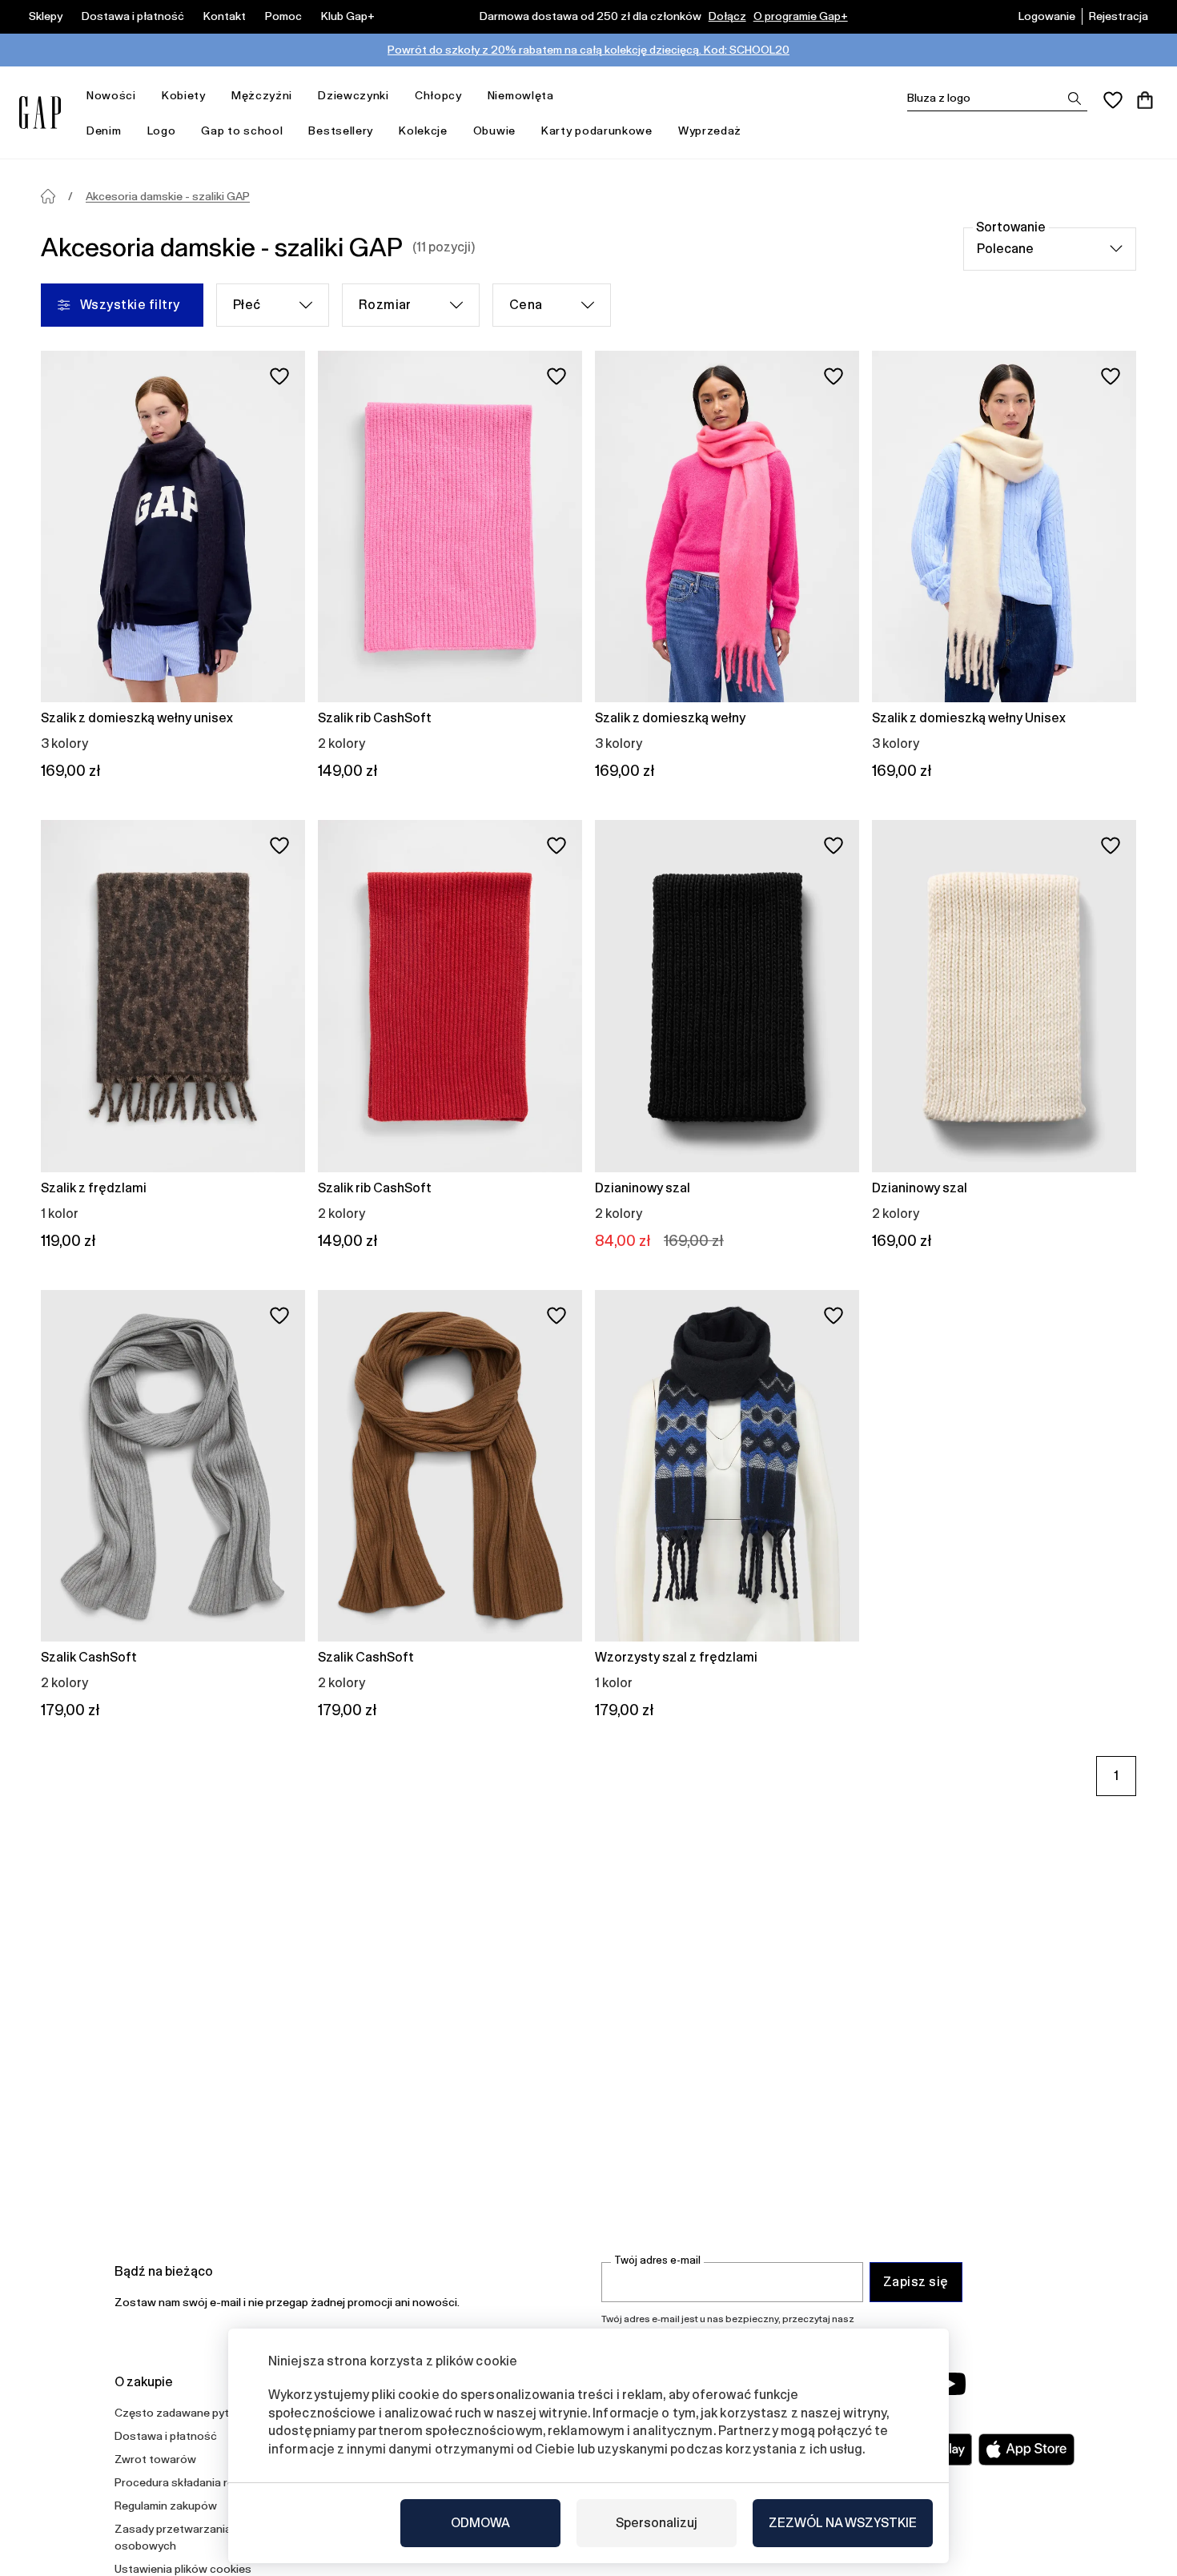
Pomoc (283, 16)
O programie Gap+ (801, 16)
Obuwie (494, 131)
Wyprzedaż (710, 131)
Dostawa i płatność (133, 16)
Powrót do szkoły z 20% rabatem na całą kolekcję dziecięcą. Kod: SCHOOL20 (588, 50)
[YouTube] (950, 2384)
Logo (162, 131)
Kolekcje (423, 131)
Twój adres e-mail (657, 2260)
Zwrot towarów (155, 2459)
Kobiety (184, 95)
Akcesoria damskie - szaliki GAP (168, 196)
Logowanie (1047, 16)
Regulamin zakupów (166, 2506)
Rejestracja (1119, 16)
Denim (104, 131)
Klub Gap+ (348, 16)
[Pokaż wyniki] (1075, 98)
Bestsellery (341, 131)
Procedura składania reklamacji (195, 2482)
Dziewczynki (354, 95)
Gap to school (242, 131)
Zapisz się (916, 2282)
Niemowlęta (521, 95)
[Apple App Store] (1026, 2449)
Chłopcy (438, 95)
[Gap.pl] (40, 113)
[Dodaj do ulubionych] (279, 376)
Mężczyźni (262, 95)
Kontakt (225, 16)
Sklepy (46, 16)
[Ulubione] (1113, 100)
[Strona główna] (48, 196)
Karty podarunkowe (597, 131)
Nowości (111, 95)
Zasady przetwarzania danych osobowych (193, 2537)
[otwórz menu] (144, 96)
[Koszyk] (1145, 100)
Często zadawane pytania (183, 2413)
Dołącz (727, 16)
